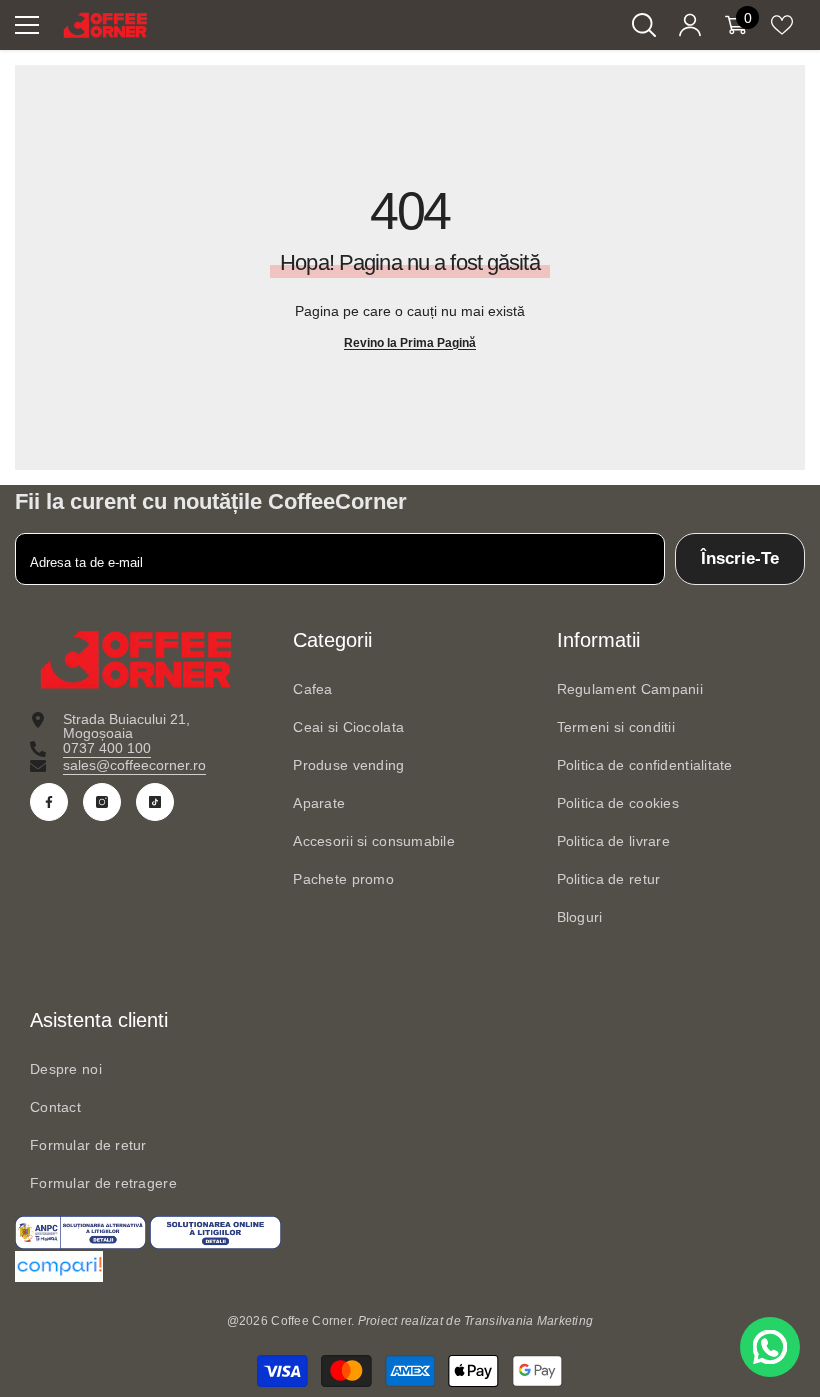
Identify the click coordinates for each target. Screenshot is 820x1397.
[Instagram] (102, 802)
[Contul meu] (690, 25)
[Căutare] (644, 25)
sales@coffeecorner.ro (134, 765)
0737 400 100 (107, 748)
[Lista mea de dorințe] (782, 25)
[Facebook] (49, 802)
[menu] (27, 25)
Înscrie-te (740, 558)
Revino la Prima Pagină (410, 343)
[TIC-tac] (155, 802)
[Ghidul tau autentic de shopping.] (410, 1266)
